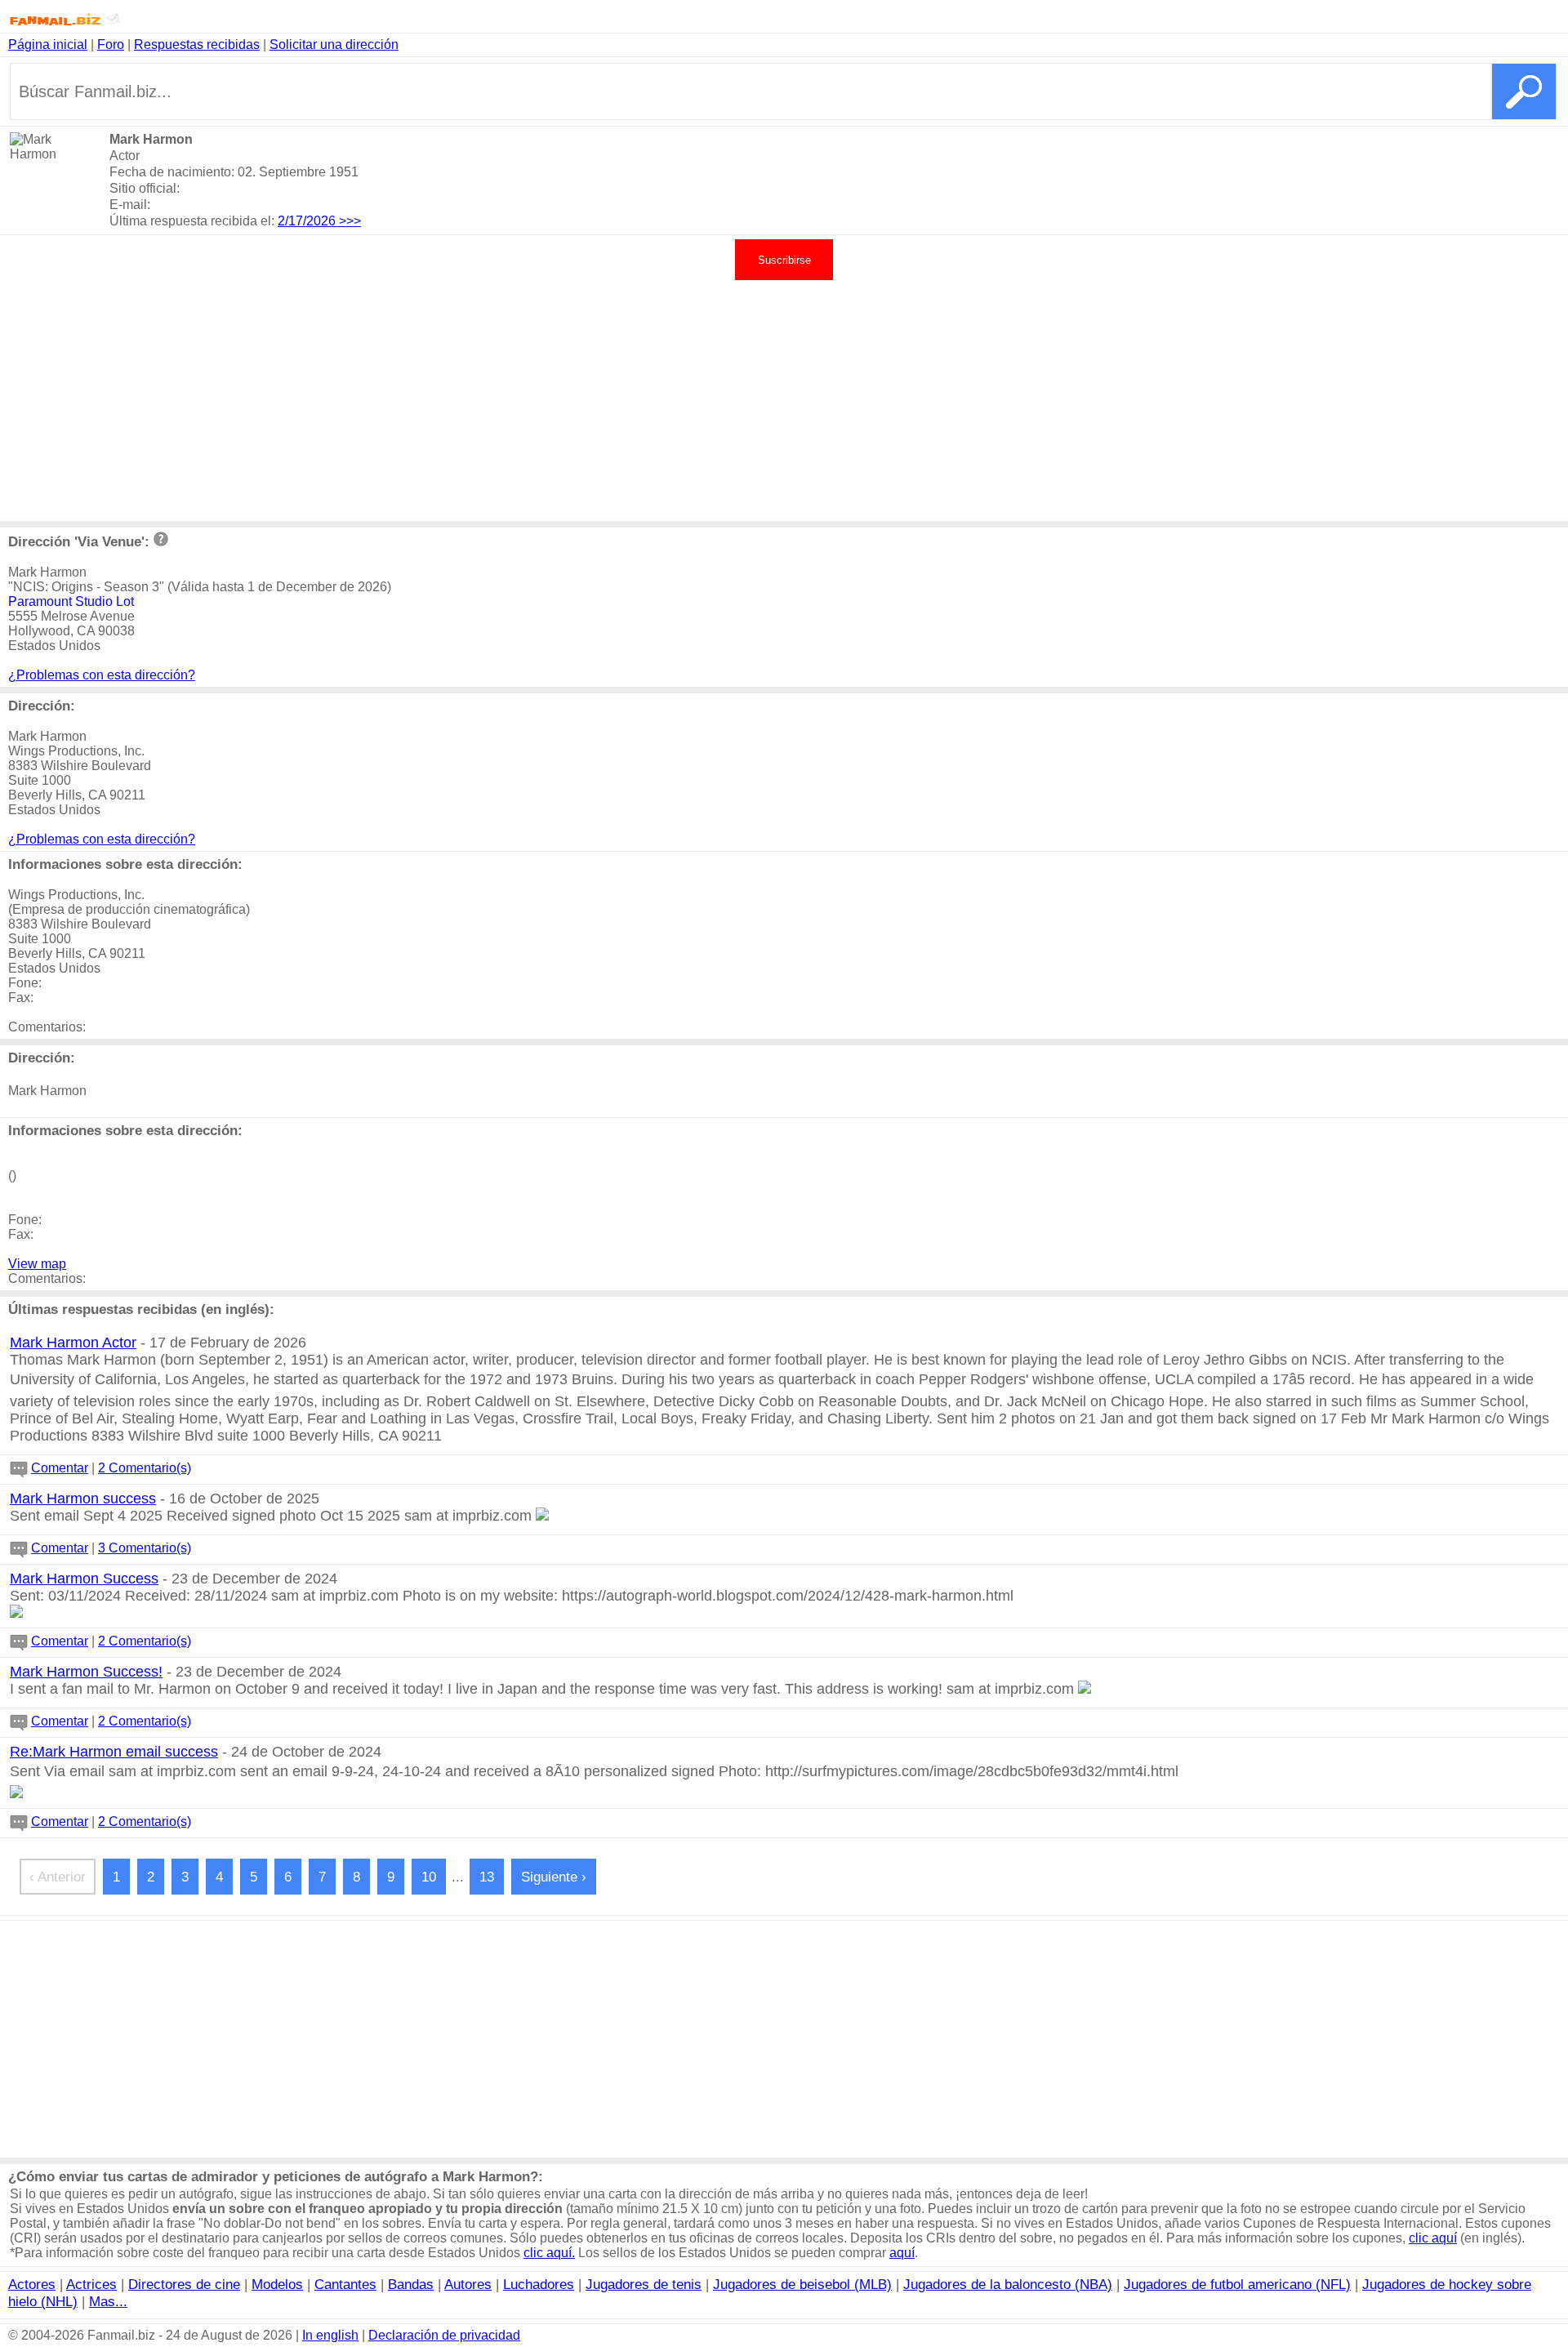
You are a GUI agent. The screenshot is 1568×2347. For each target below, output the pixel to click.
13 (487, 1877)
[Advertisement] (784, 399)
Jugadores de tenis (644, 2284)
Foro (111, 45)
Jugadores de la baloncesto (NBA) (1008, 2284)
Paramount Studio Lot (71, 601)
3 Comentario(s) (145, 1548)
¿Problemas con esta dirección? (102, 675)
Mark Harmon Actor (73, 1343)
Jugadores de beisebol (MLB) (802, 2284)
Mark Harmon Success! (86, 1672)
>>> (350, 221)
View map (37, 1264)
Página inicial (48, 45)
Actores (32, 2284)
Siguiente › (554, 1877)
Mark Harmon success (83, 1499)
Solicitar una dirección (334, 45)
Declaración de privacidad (444, 2335)
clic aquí (1433, 2238)
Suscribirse (784, 260)
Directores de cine (184, 2284)
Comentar (60, 1468)
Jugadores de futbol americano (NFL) (1237, 2284)
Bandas (411, 2284)
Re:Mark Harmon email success (114, 1752)
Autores (468, 2284)
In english (330, 2335)
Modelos (277, 2284)
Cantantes (345, 2284)
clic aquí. (549, 2253)
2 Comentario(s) (145, 1468)
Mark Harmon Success (84, 1579)
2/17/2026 (308, 221)
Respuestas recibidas (197, 45)
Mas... (108, 2301)
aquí (902, 2253)
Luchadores (539, 2284)
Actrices (91, 2284)
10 (429, 1877)
